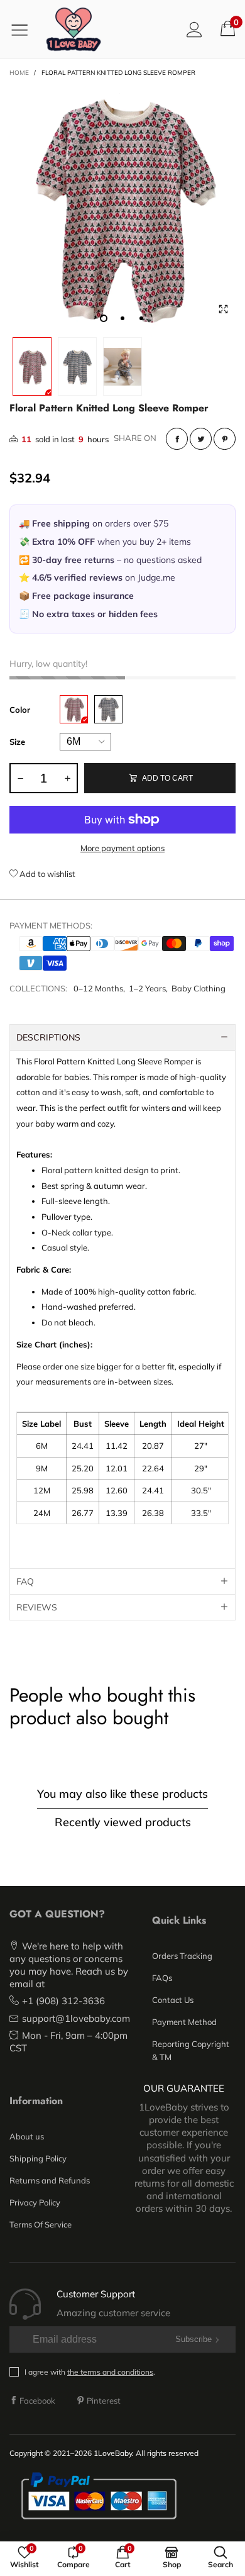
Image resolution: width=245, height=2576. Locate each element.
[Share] (177, 439)
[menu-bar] (24, 30)
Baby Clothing (199, 988)
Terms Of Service (41, 2224)
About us (27, 2136)
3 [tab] (141, 318)
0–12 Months (98, 988)
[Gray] (108, 709)
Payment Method (184, 2022)
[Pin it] (225, 439)
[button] (20, 778)
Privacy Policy (35, 2202)
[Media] (223, 309)
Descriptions (48, 1037)
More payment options (122, 848)
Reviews (37, 1607)
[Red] (74, 709)
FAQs (162, 1978)
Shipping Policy (38, 2158)
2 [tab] (122, 318)
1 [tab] (104, 318)
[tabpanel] (122, 208)
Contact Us (173, 2000)
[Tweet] (201, 439)
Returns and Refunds (50, 2180)
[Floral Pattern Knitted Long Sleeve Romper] (122, 208)
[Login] (194, 29)
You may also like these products (122, 1794)
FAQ (25, 1581)
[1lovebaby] (73, 29)
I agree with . (90, 2372)
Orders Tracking (182, 1956)
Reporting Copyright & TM (191, 2050)
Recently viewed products (123, 1822)
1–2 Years (147, 988)
